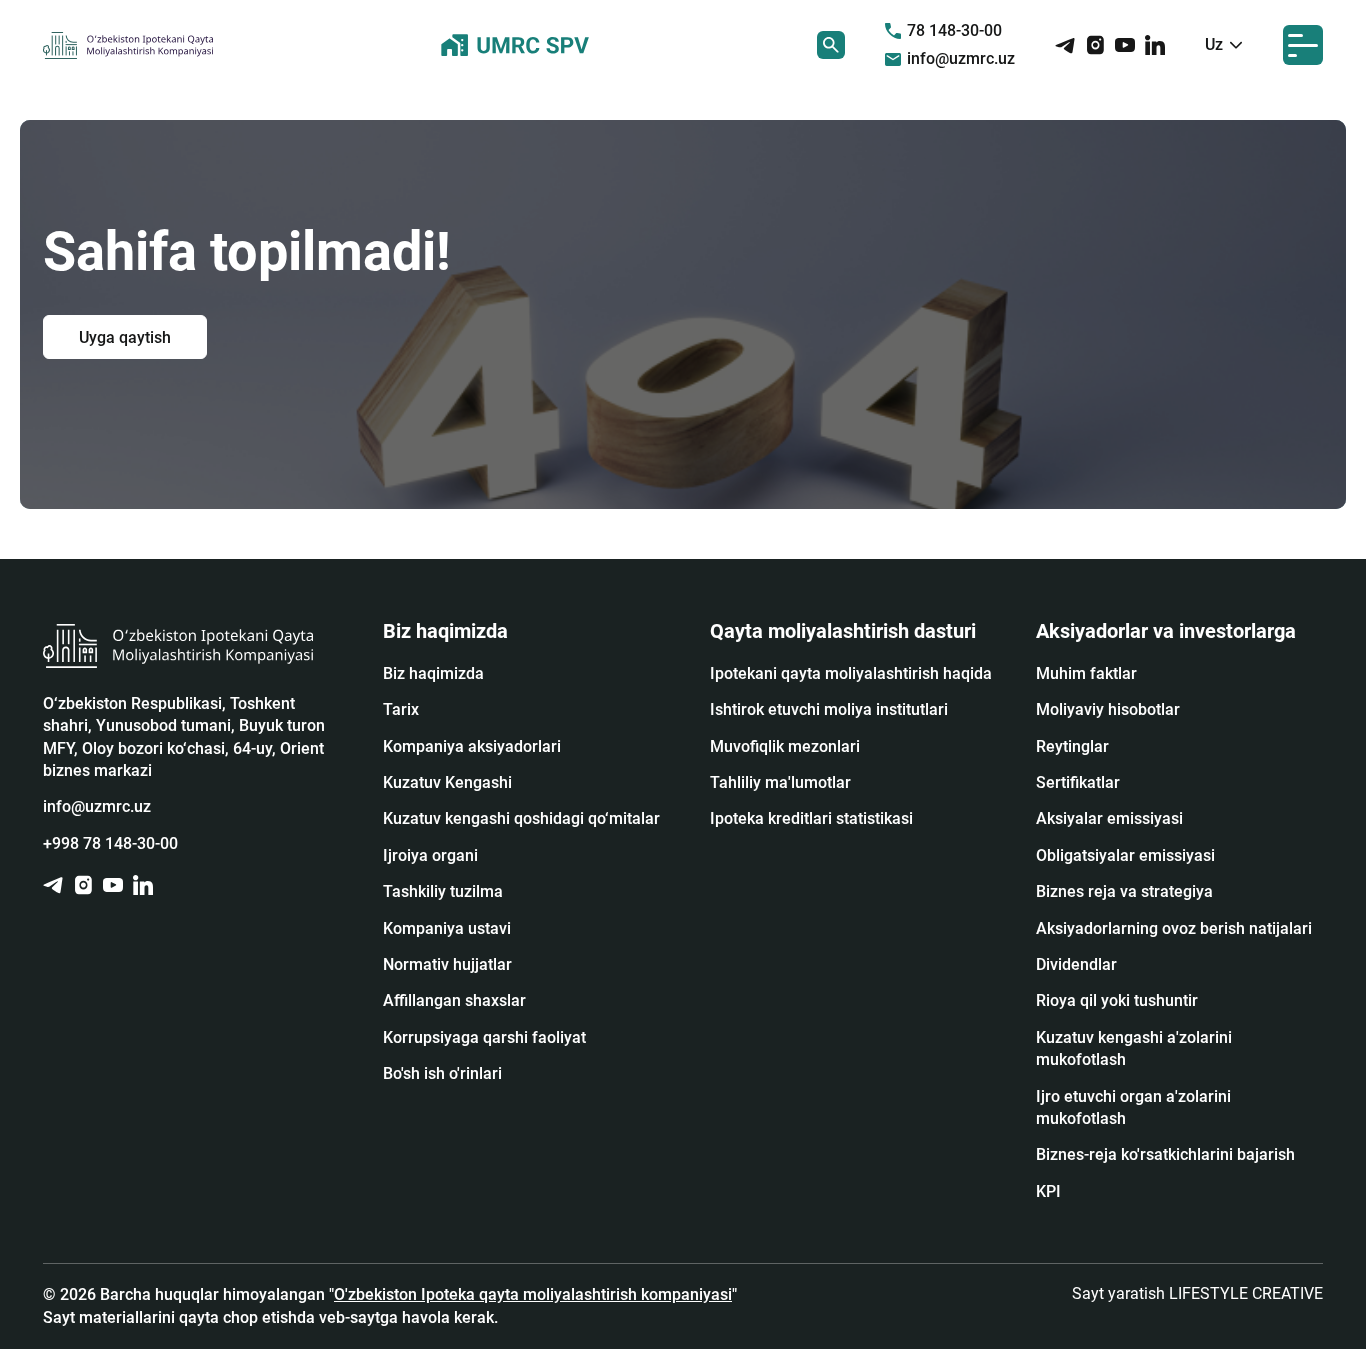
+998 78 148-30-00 (110, 843)
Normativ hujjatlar (447, 964)
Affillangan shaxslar (454, 1000)
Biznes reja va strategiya (1124, 891)
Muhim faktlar (1086, 673)
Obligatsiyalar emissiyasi (1125, 855)
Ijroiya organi (430, 855)
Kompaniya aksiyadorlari (472, 746)
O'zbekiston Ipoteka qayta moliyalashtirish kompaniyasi (533, 1294)
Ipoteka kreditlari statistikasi (811, 818)
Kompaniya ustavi (447, 928)
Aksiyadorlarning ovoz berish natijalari (1174, 928)
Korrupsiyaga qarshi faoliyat (484, 1037)
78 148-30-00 (954, 30)
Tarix (401, 709)
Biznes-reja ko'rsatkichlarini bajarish (1165, 1154)
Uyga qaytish (125, 336)
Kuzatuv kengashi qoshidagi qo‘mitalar (521, 818)
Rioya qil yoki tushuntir (1117, 1000)
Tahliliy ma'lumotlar (780, 782)
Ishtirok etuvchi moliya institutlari (829, 709)
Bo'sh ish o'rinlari (442, 1073)
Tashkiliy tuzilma (443, 891)
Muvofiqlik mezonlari (785, 746)
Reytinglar (1072, 746)
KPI (1048, 1191)
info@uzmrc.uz (961, 58)
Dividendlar (1076, 964)
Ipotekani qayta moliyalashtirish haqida (851, 673)
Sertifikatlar (1078, 782)
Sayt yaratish (1197, 1293)
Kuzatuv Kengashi (447, 782)
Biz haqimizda (433, 673)
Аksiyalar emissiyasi (1109, 818)
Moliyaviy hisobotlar (1108, 709)
